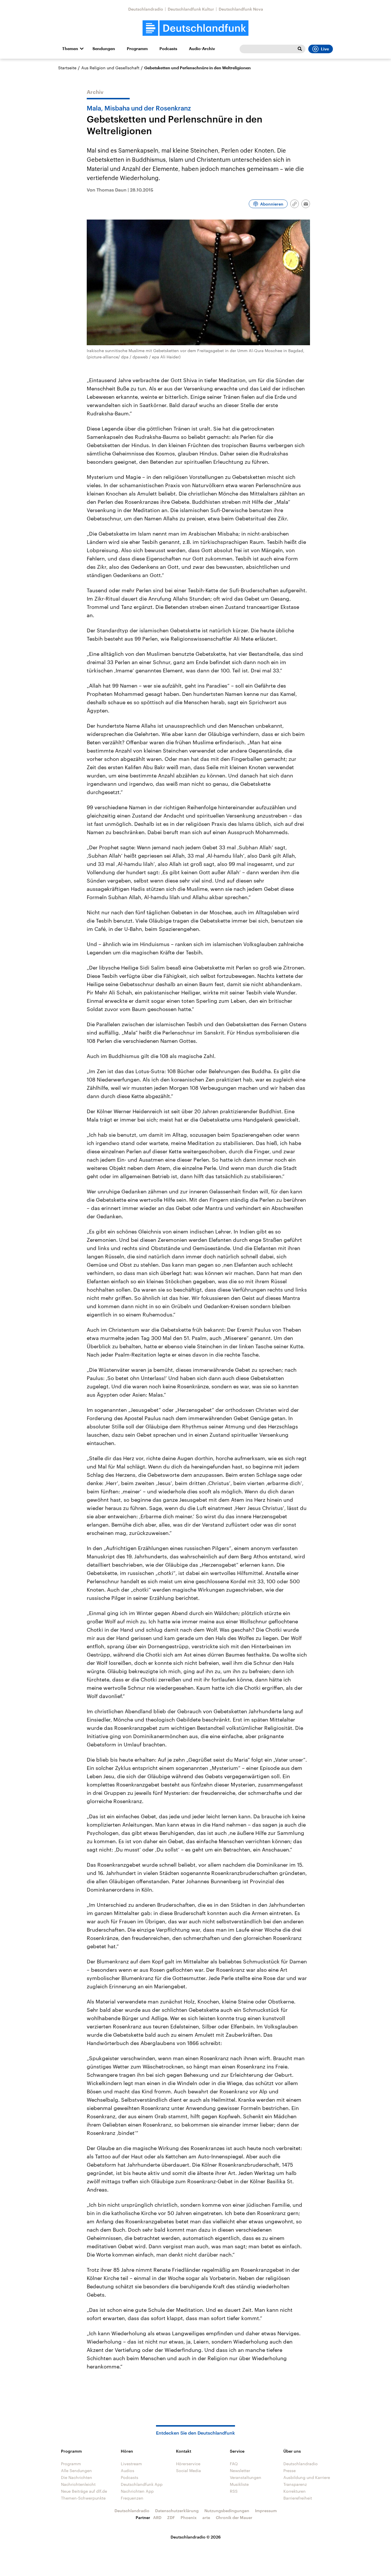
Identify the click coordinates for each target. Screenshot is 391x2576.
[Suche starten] (300, 49)
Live (325, 49)
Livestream (131, 2464)
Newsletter (240, 2471)
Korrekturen (295, 2491)
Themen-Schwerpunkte (83, 2498)
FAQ (234, 2464)
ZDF (171, 2517)
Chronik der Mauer (234, 2517)
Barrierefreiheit (298, 2498)
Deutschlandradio (146, 9)
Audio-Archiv (202, 49)
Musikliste (239, 2484)
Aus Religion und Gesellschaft (110, 68)
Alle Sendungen (76, 2471)
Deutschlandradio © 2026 (196, 2537)
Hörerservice (188, 2464)
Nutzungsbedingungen (227, 2511)
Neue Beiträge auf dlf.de (84, 2491)
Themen (70, 49)
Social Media (188, 2471)
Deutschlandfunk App (142, 2484)
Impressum (266, 2511)
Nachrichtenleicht (78, 2484)
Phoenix (189, 2517)
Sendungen (104, 49)
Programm (137, 49)
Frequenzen (132, 2498)
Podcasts (168, 49)
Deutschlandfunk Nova (241, 9)
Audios (128, 2471)
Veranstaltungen (246, 2477)
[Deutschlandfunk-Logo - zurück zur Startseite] (195, 28)
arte (206, 2517)
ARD (157, 2517)
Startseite (67, 68)
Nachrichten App (137, 2491)
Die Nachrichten (77, 2477)
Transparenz (295, 2484)
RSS (234, 2491)
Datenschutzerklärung (177, 2511)
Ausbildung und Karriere (307, 2477)
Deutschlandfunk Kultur (191, 9)
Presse (290, 2471)
